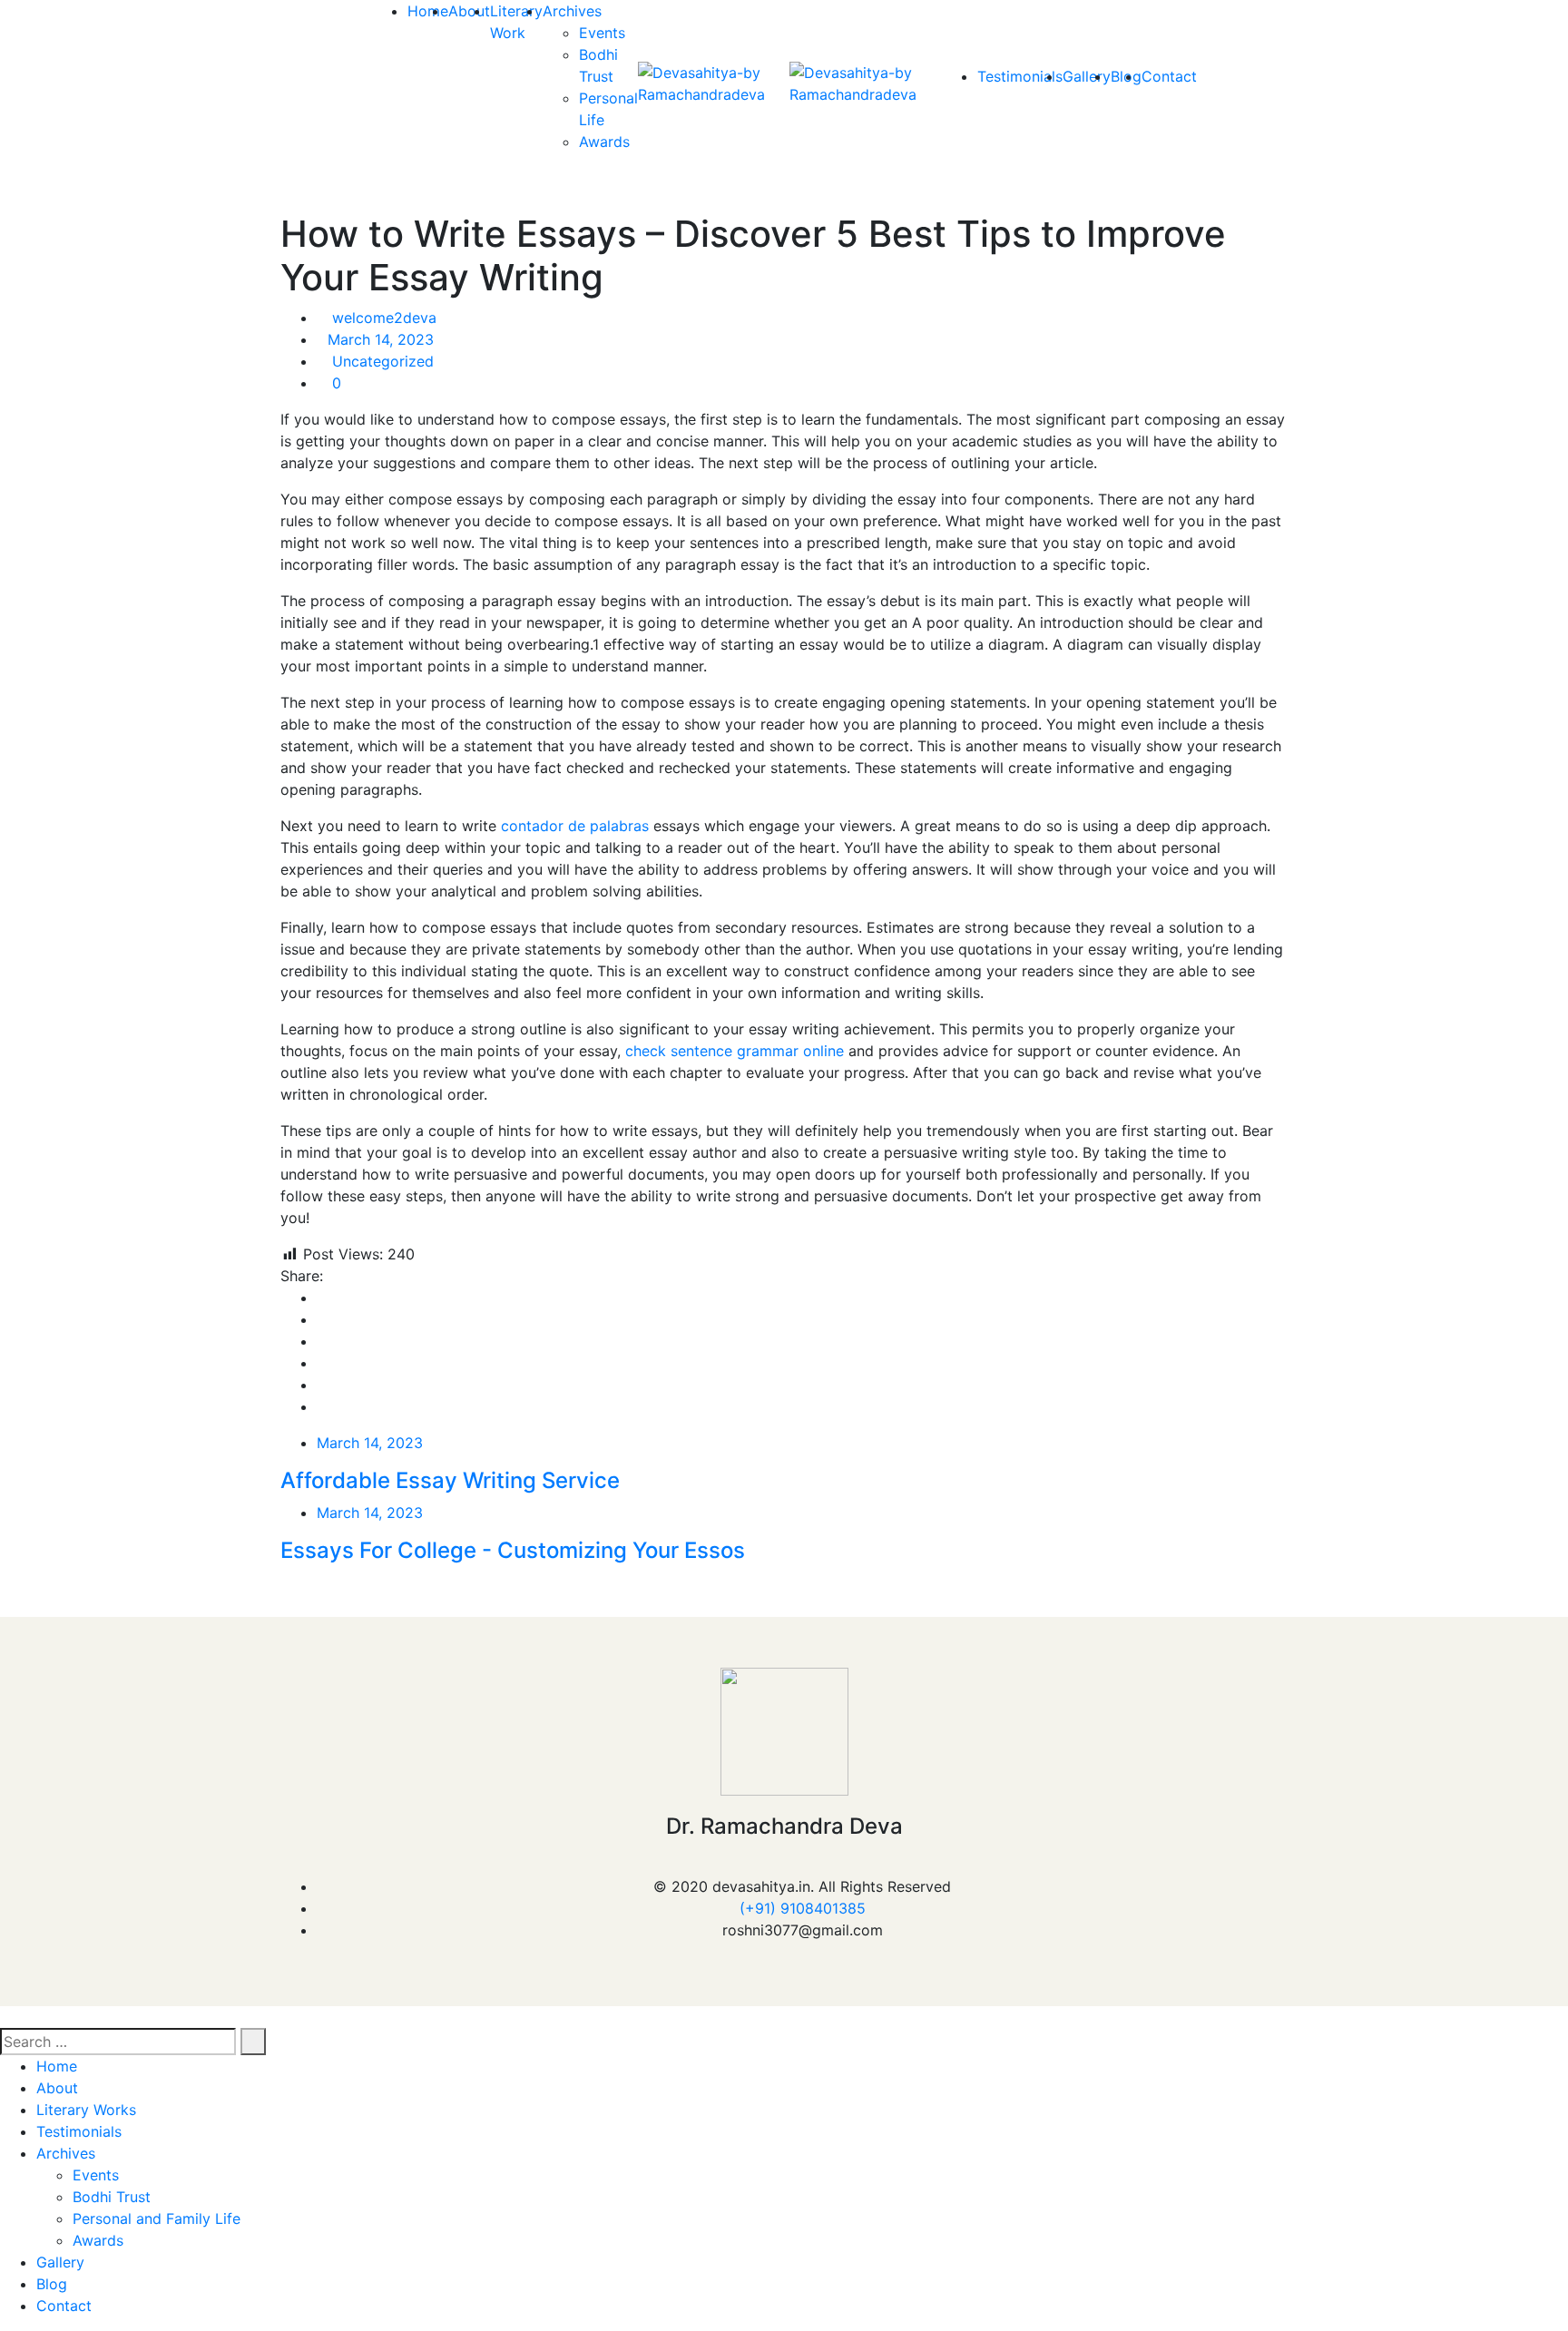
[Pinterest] (322, 1406)
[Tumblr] (322, 1385)
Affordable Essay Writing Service (450, 1480)
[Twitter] (322, 1319)
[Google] (322, 1341)
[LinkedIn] (322, 1363)
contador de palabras (575, 826)
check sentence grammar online (735, 1051)
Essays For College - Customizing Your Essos (513, 1550)
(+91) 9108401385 (803, 1908)
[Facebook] (322, 1298)
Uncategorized (383, 361)
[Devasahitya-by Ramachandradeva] (714, 83)
